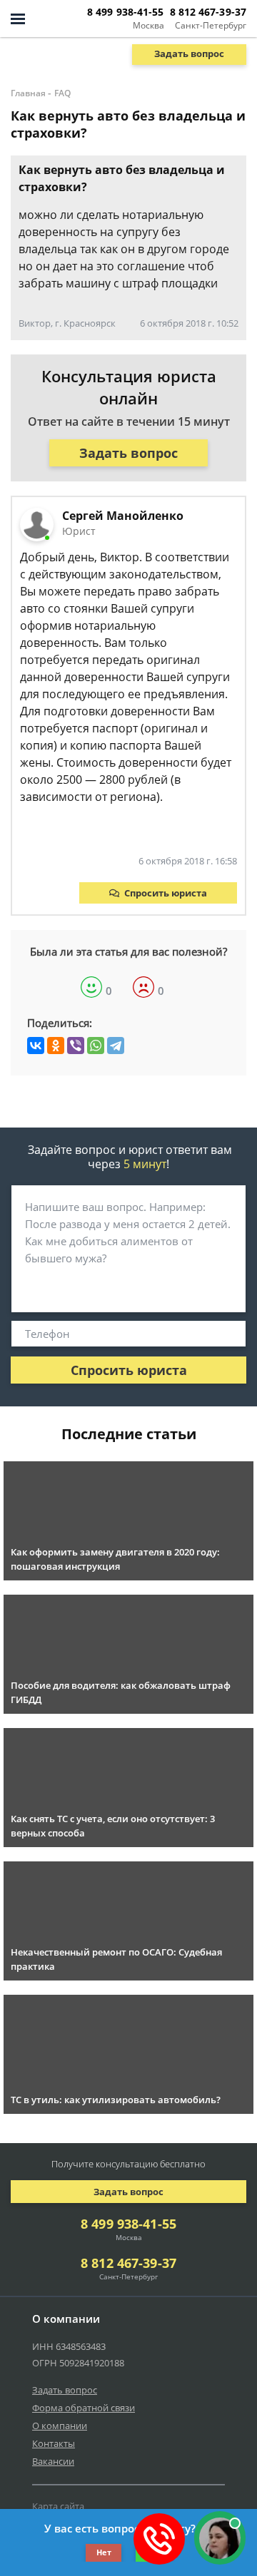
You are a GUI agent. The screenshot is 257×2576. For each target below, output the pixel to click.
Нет (104, 2552)
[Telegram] (116, 1046)
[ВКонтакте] (36, 1046)
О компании (60, 2426)
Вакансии (53, 2461)
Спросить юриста (166, 893)
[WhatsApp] (96, 1046)
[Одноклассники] (56, 1046)
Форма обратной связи (84, 2408)
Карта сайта (58, 2506)
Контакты (54, 2443)
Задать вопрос (189, 53)
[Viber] (76, 1046)
